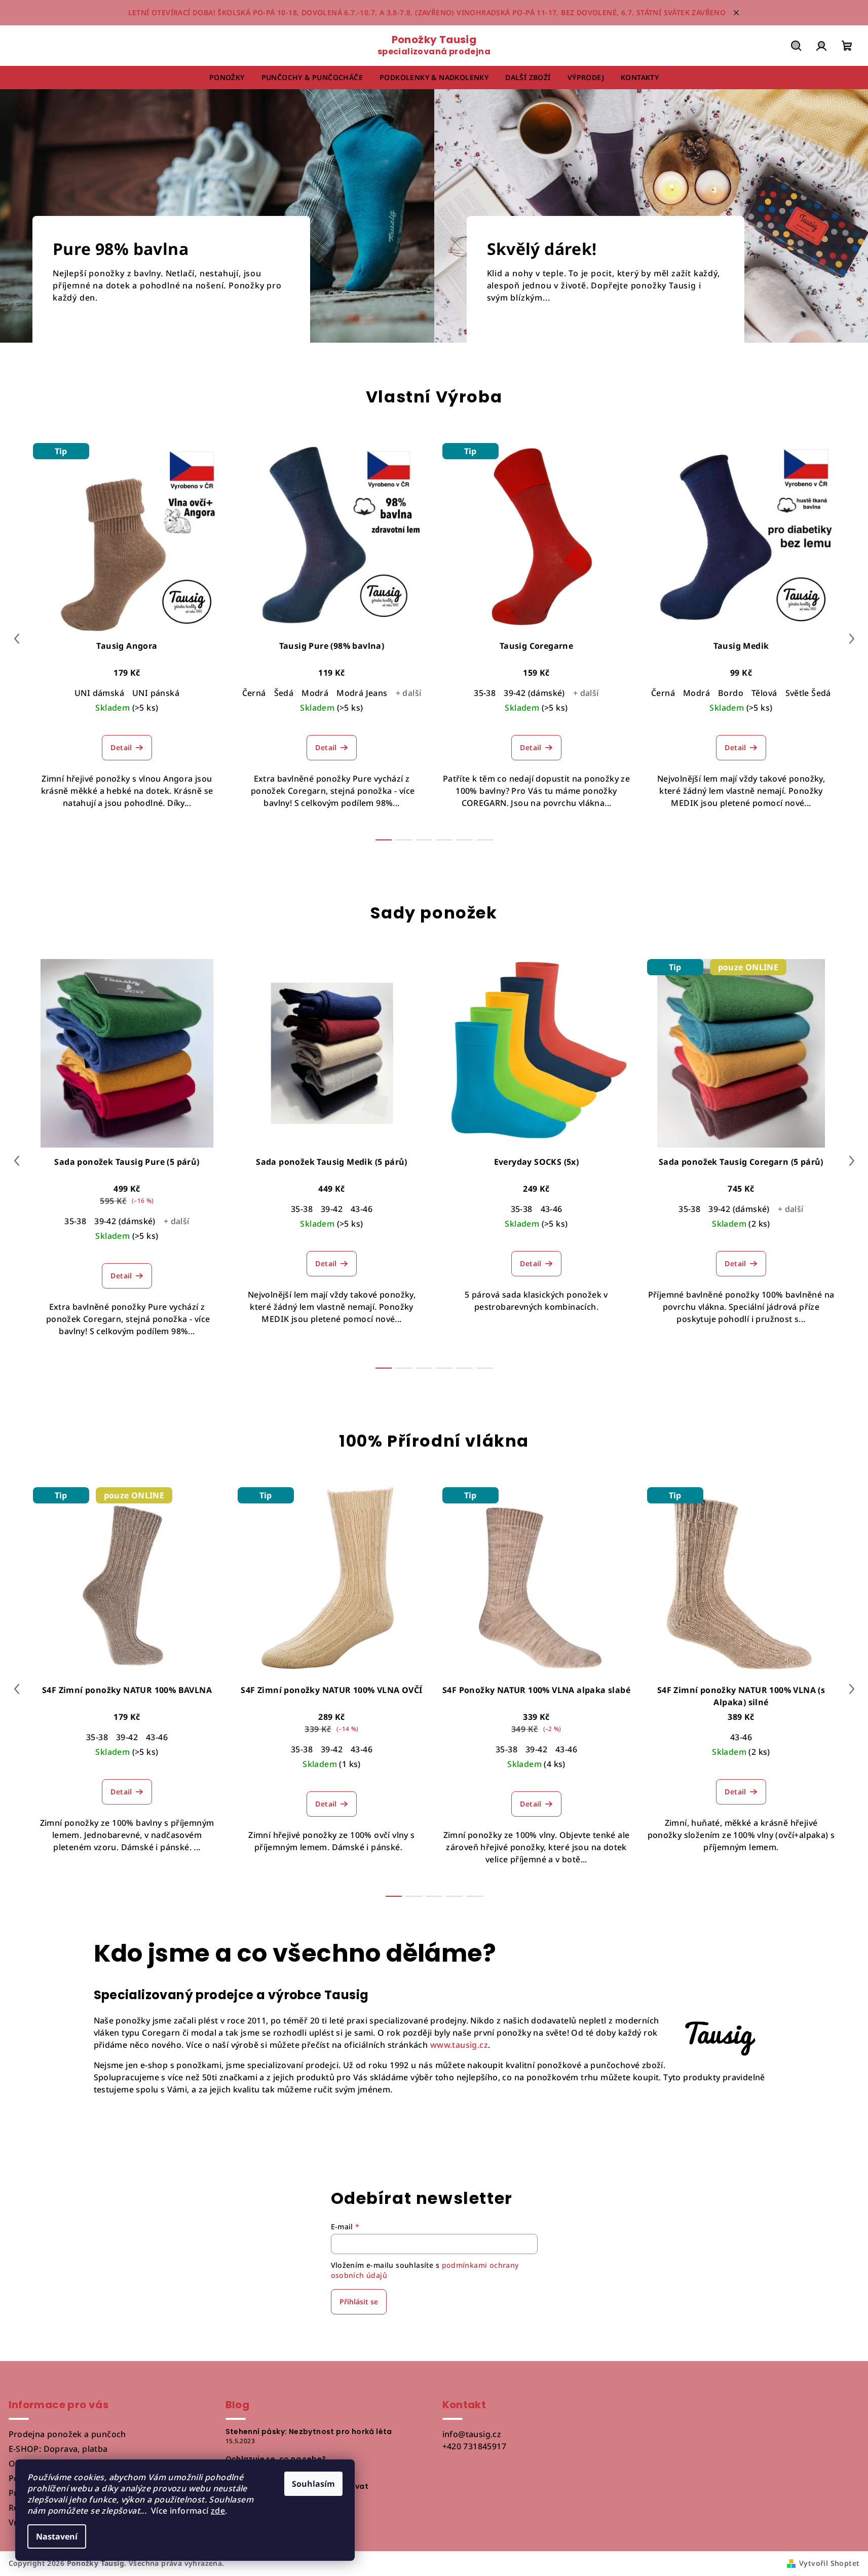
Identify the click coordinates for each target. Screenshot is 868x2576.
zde (218, 2511)
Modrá (315, 693)
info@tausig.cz (472, 2434)
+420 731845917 (475, 2446)
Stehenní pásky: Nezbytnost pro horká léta (309, 2432)
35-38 (485, 693)
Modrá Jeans (362, 693)
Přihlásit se (359, 2302)
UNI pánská (156, 693)
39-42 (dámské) (534, 693)
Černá (254, 693)
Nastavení (57, 2536)
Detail (121, 747)
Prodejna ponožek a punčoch (67, 2434)
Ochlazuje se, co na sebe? (276, 2459)
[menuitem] (227, 78)
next (852, 639)
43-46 (362, 1209)
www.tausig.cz (459, 2045)
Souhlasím (313, 2484)
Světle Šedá (808, 693)
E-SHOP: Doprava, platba (58, 2449)
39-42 (332, 1209)
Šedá (284, 693)
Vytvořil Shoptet (829, 2563)
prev (17, 639)
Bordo (731, 693)
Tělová (764, 693)
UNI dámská (99, 693)
